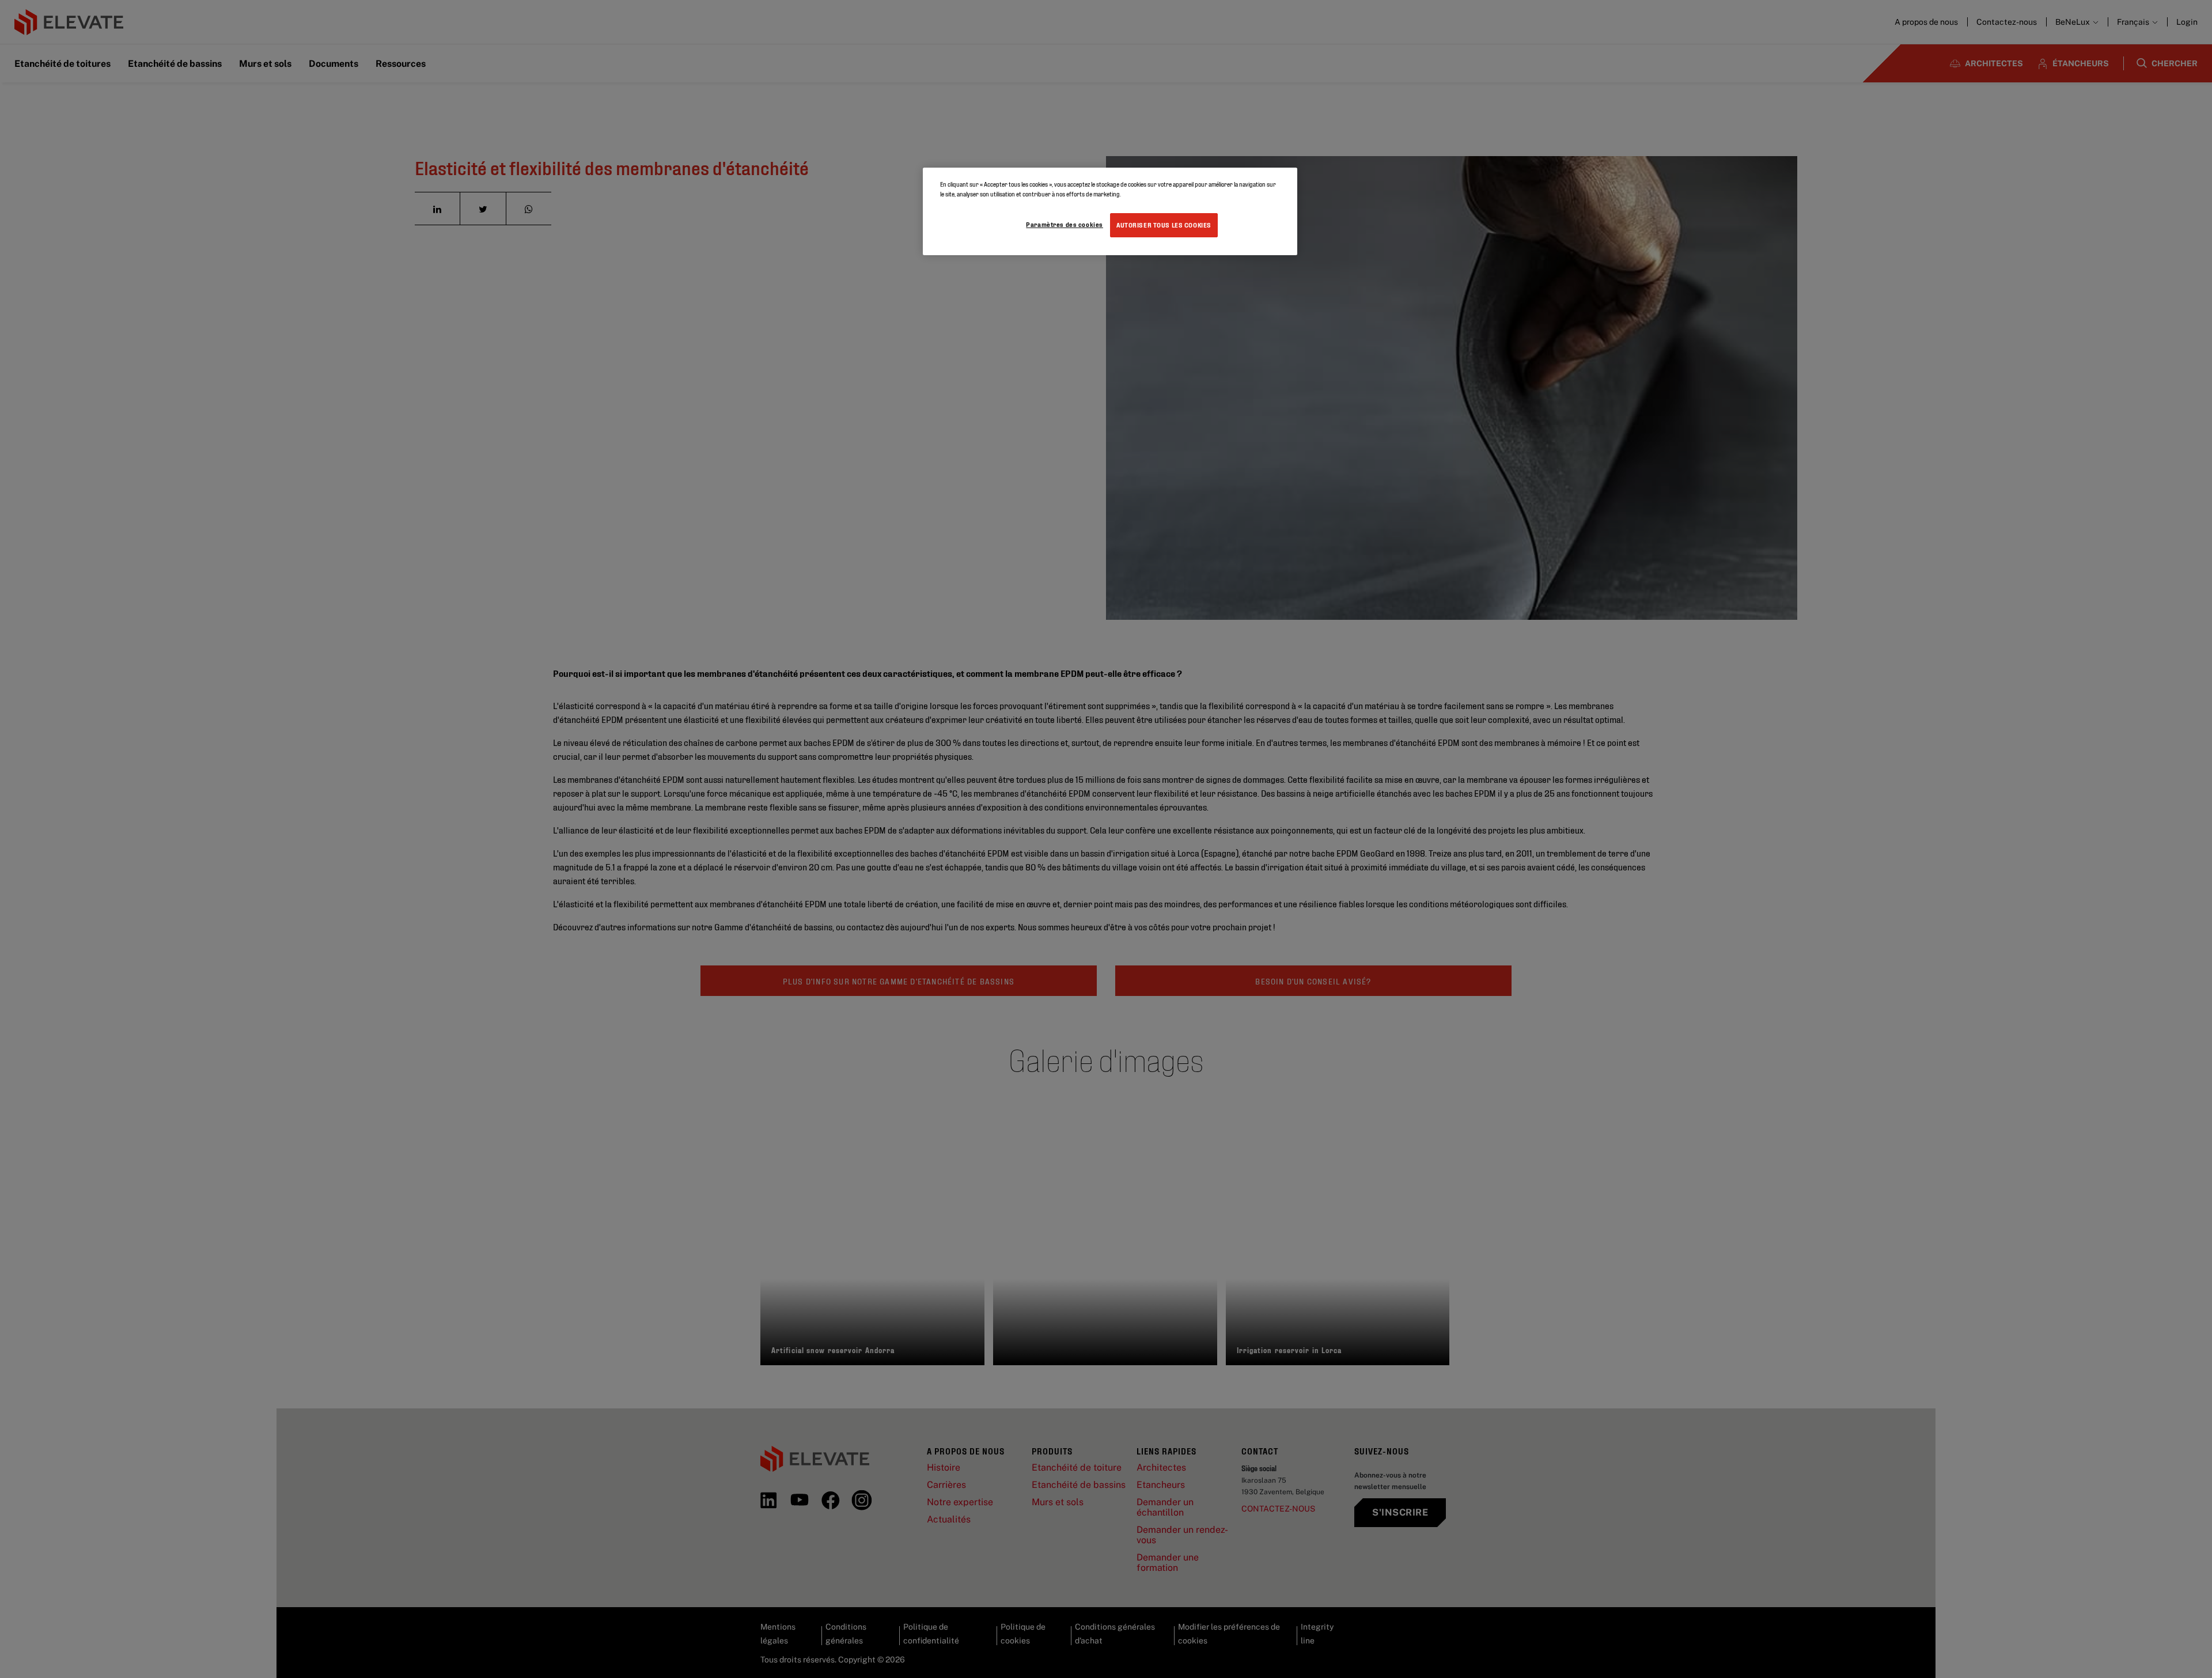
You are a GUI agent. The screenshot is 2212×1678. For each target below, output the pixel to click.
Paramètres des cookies (1065, 224)
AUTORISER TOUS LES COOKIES (1164, 225)
